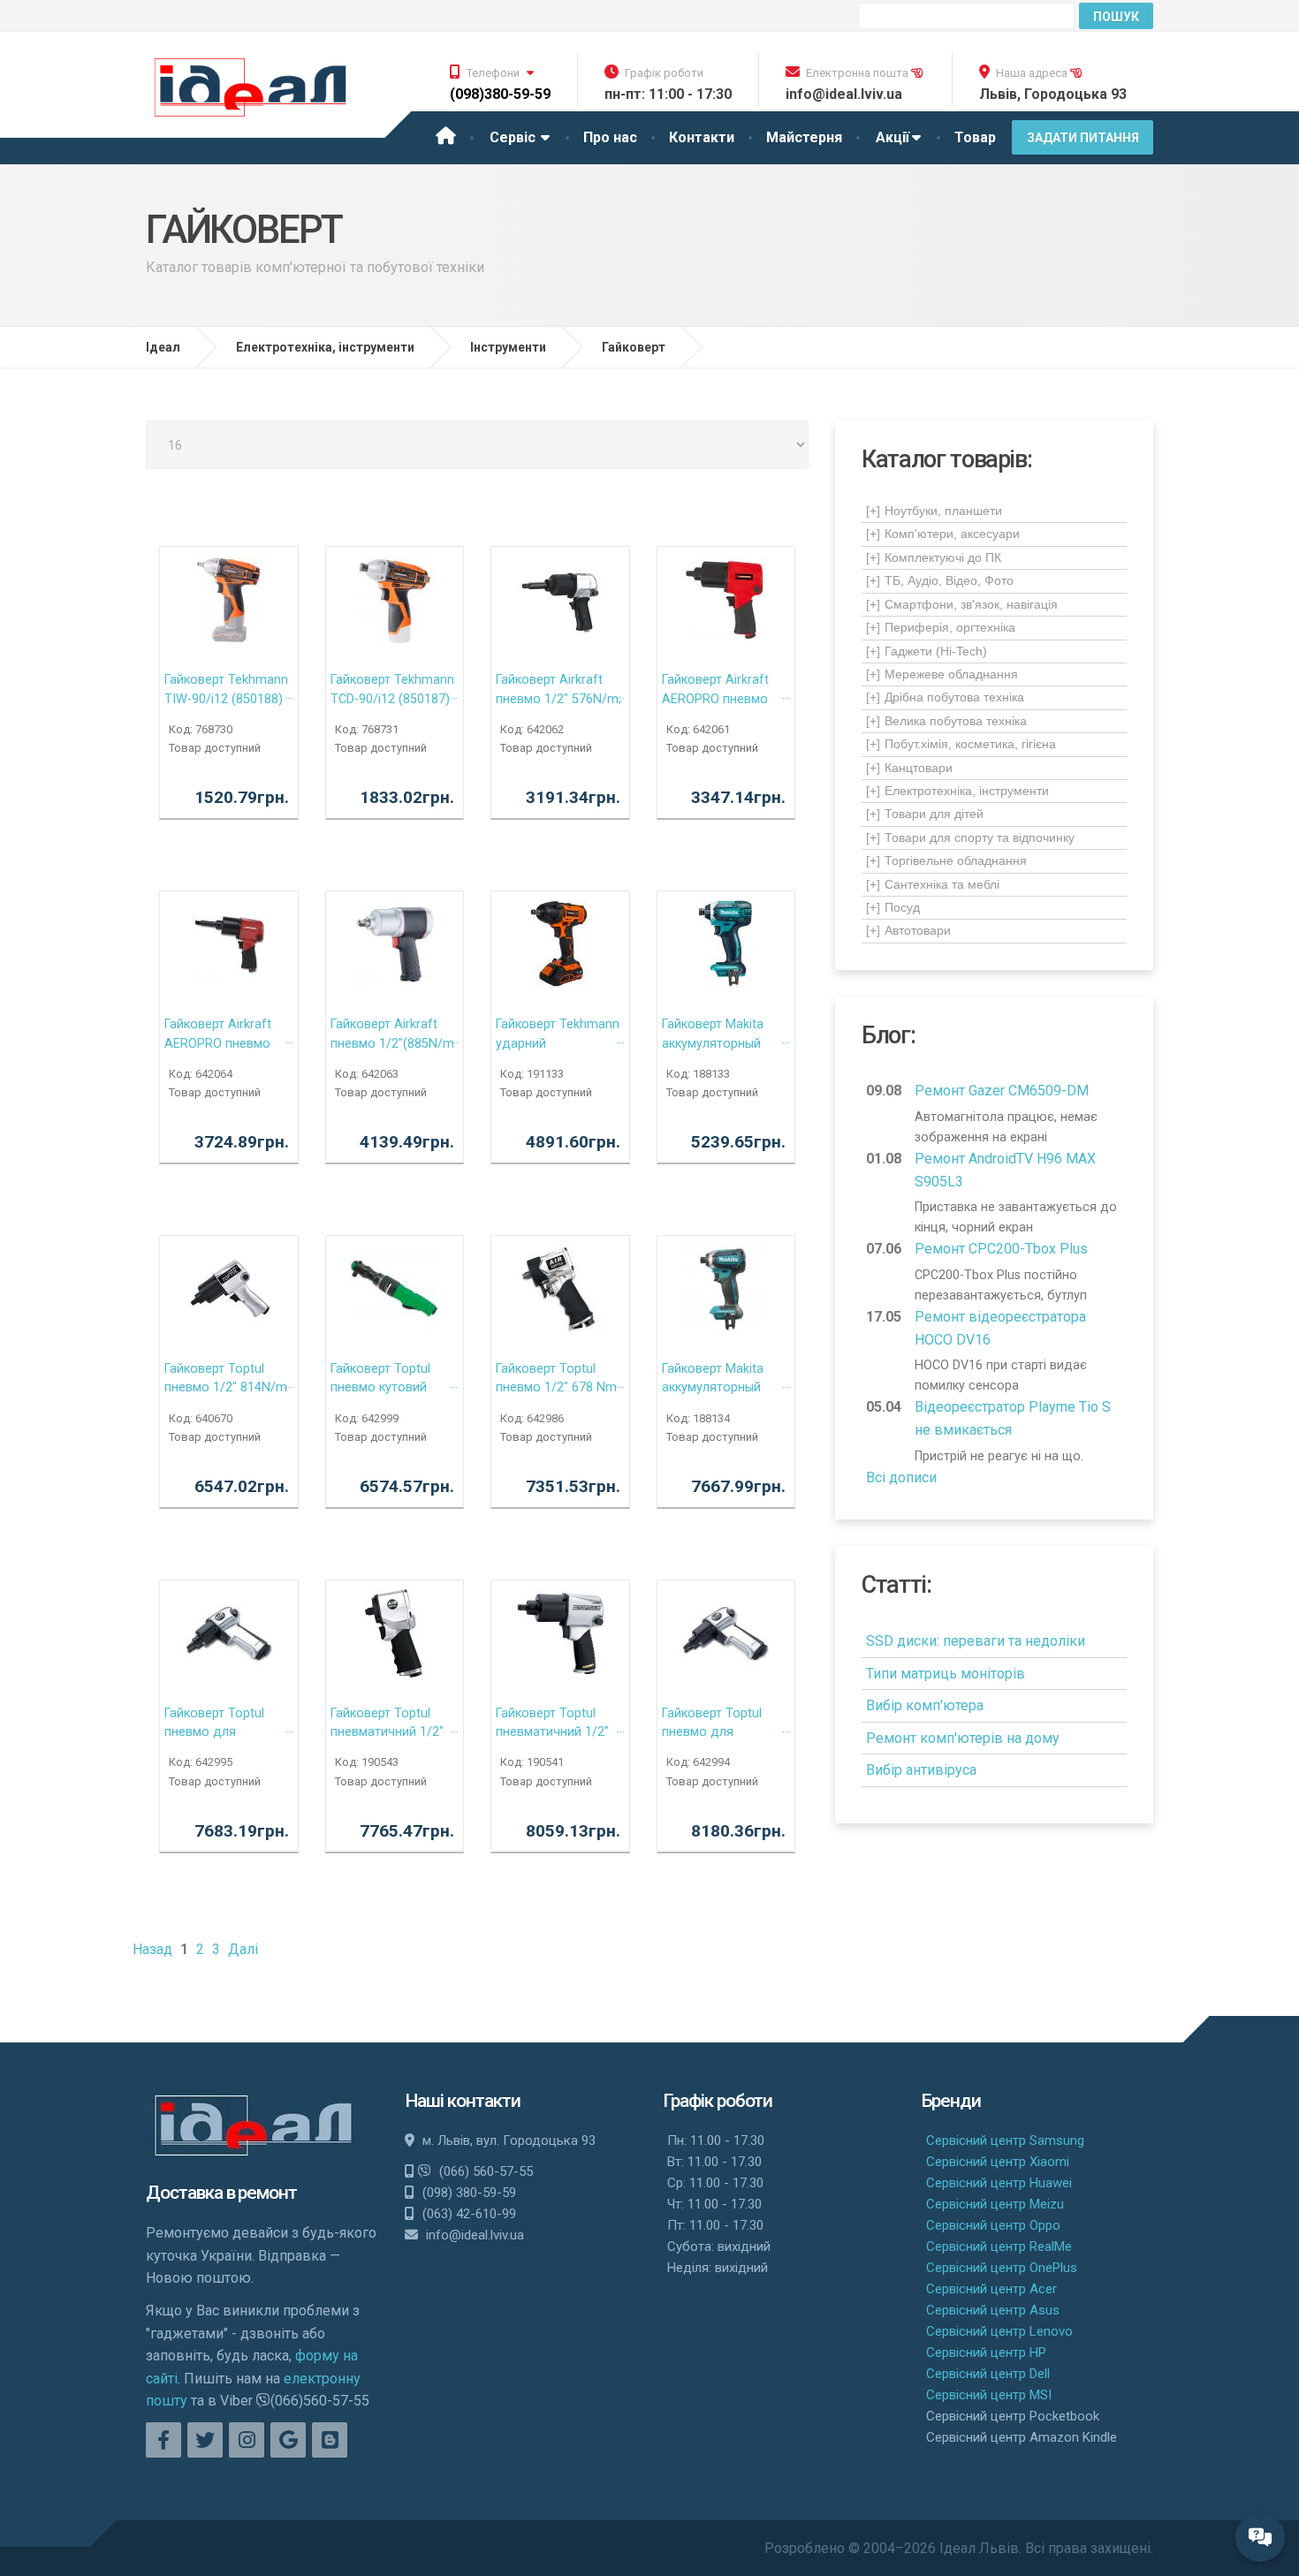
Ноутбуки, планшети (934, 511)
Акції (893, 137)
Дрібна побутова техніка (945, 697)
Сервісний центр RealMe (999, 2246)
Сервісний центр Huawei (999, 2183)
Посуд (893, 907)
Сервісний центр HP (986, 2352)
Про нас (610, 137)
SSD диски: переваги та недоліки (976, 1641)
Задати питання (1083, 138)
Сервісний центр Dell (988, 2374)
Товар (975, 137)
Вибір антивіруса (921, 1770)
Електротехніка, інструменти (957, 791)
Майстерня (804, 137)
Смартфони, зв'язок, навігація (962, 604)
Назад (152, 1949)
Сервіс (514, 137)
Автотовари (908, 930)
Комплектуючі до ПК (934, 557)
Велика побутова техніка (946, 721)
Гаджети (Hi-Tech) (927, 651)
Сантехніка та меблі (933, 884)
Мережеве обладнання (942, 674)
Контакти (702, 137)
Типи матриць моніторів (946, 1674)
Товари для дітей (925, 814)
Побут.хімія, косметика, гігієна (961, 744)
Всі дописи (901, 1477)
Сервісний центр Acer (991, 2289)
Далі (243, 1949)
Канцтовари (909, 768)
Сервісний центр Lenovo (999, 2331)
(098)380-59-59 (500, 94)
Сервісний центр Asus (993, 2310)
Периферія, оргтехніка (941, 627)
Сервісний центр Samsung (1005, 2140)
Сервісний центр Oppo (993, 2225)
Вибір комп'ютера (925, 1705)
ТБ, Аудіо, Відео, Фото (940, 580)
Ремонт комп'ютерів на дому (963, 1738)
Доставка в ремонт (221, 2193)
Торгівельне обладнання (946, 860)
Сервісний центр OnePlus (1002, 2268)
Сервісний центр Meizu (995, 2204)
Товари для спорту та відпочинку (970, 837)
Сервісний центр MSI (989, 2395)
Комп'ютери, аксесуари (943, 534)
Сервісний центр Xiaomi (998, 2162)
